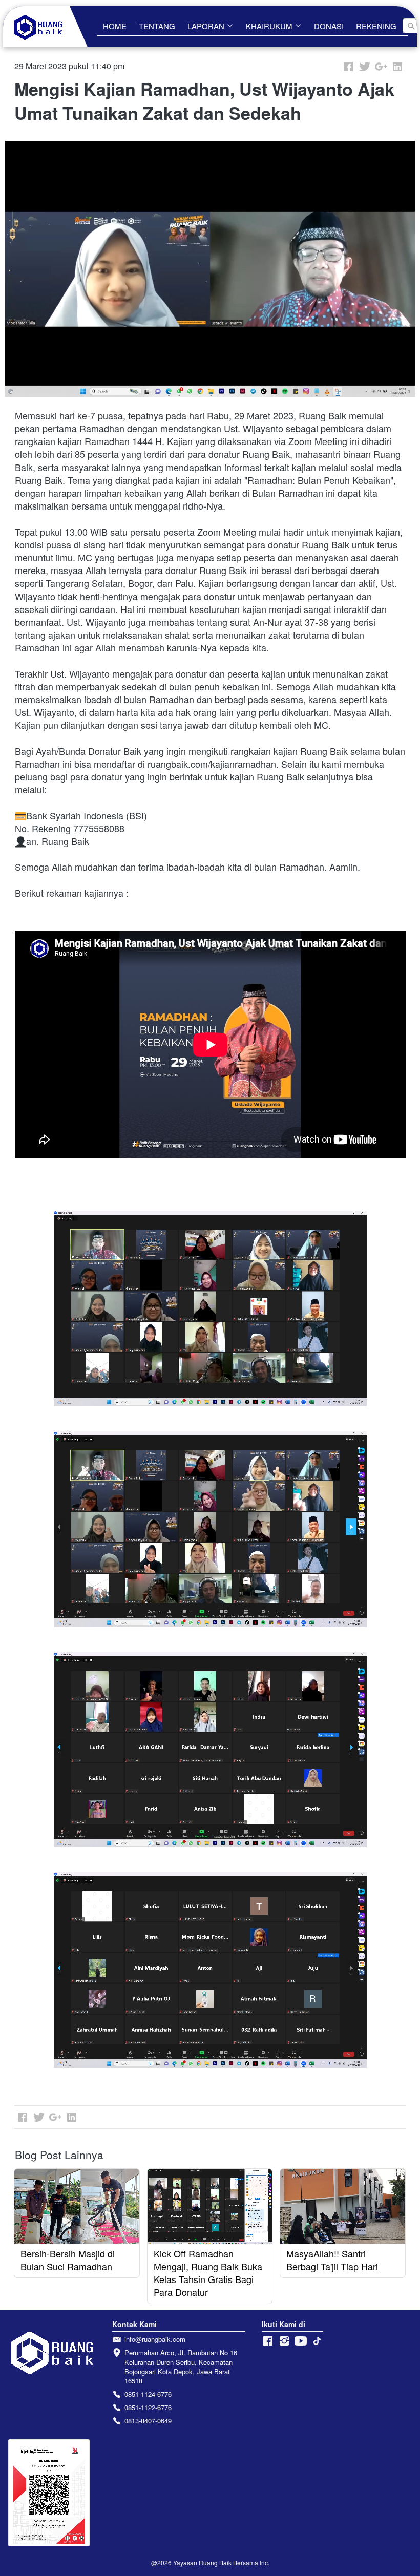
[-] (268, 2341)
